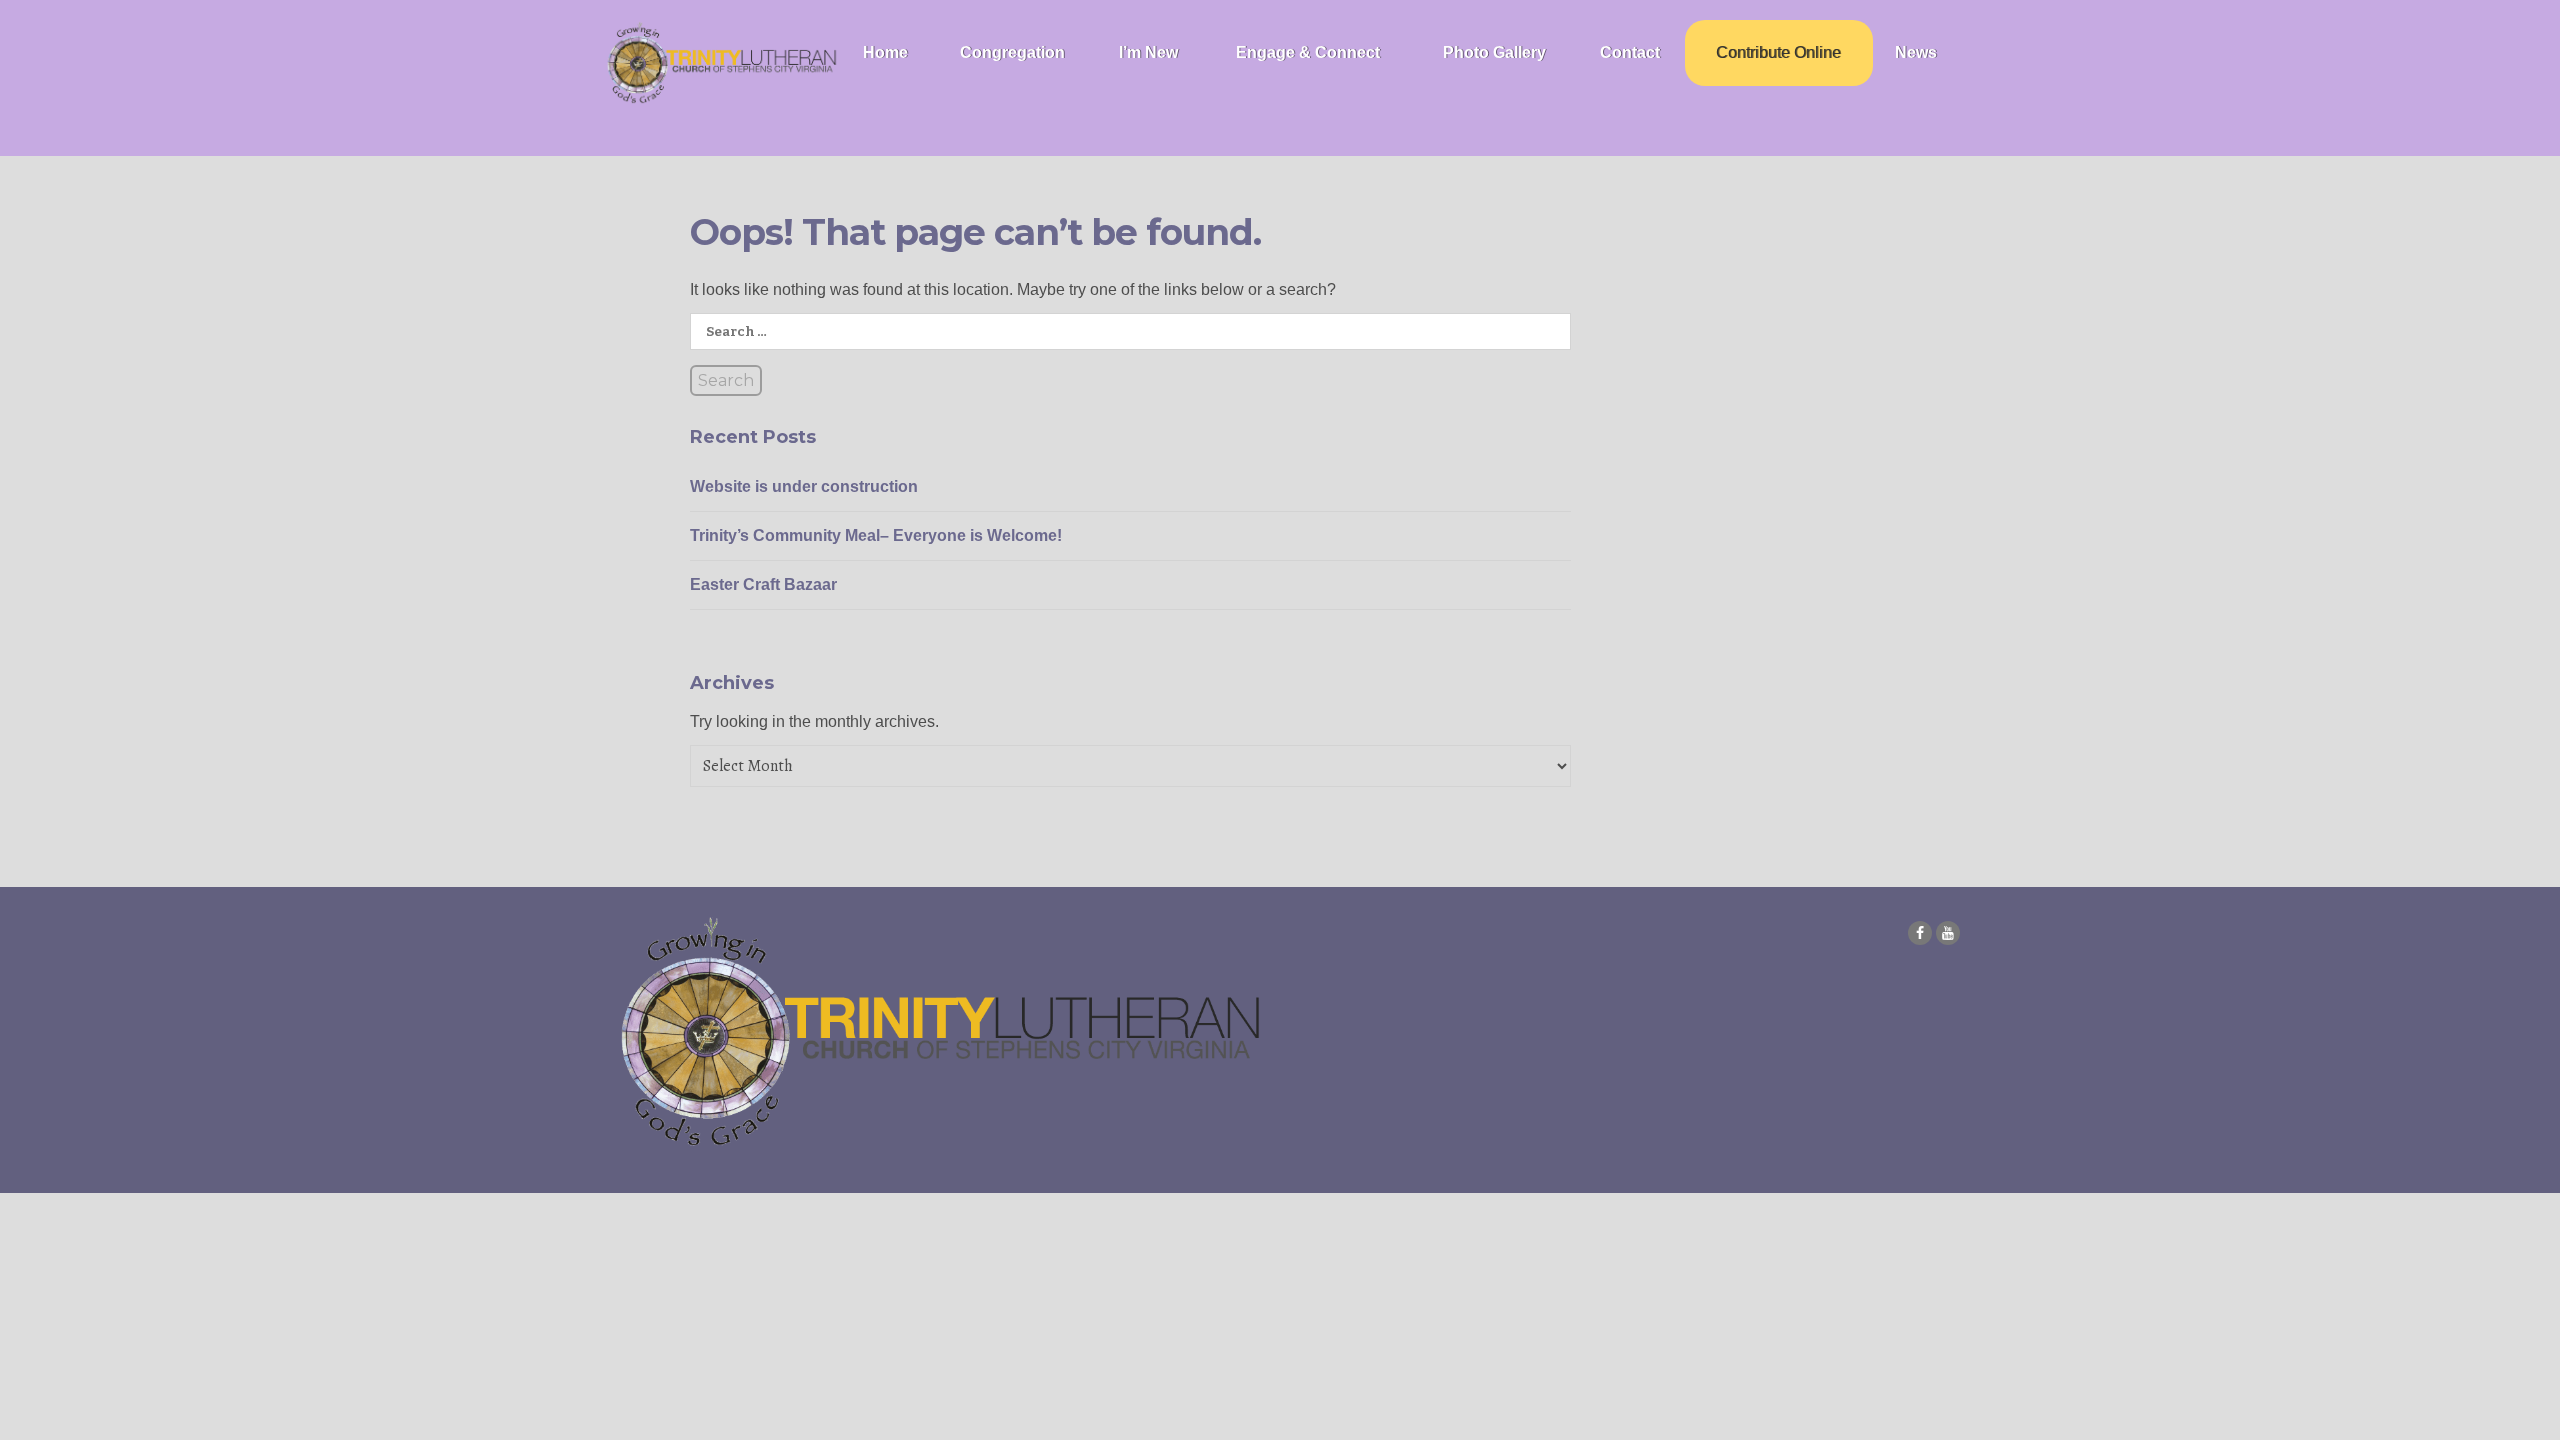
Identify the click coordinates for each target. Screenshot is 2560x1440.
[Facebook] (1920, 933)
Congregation (1012, 52)
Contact (1630, 52)
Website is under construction (804, 486)
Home (885, 52)
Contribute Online (1778, 52)
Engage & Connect (1308, 52)
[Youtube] (1948, 933)
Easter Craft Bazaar (763, 584)
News (1916, 52)
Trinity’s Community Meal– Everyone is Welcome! (876, 535)
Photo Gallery (1494, 52)
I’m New (1148, 52)
